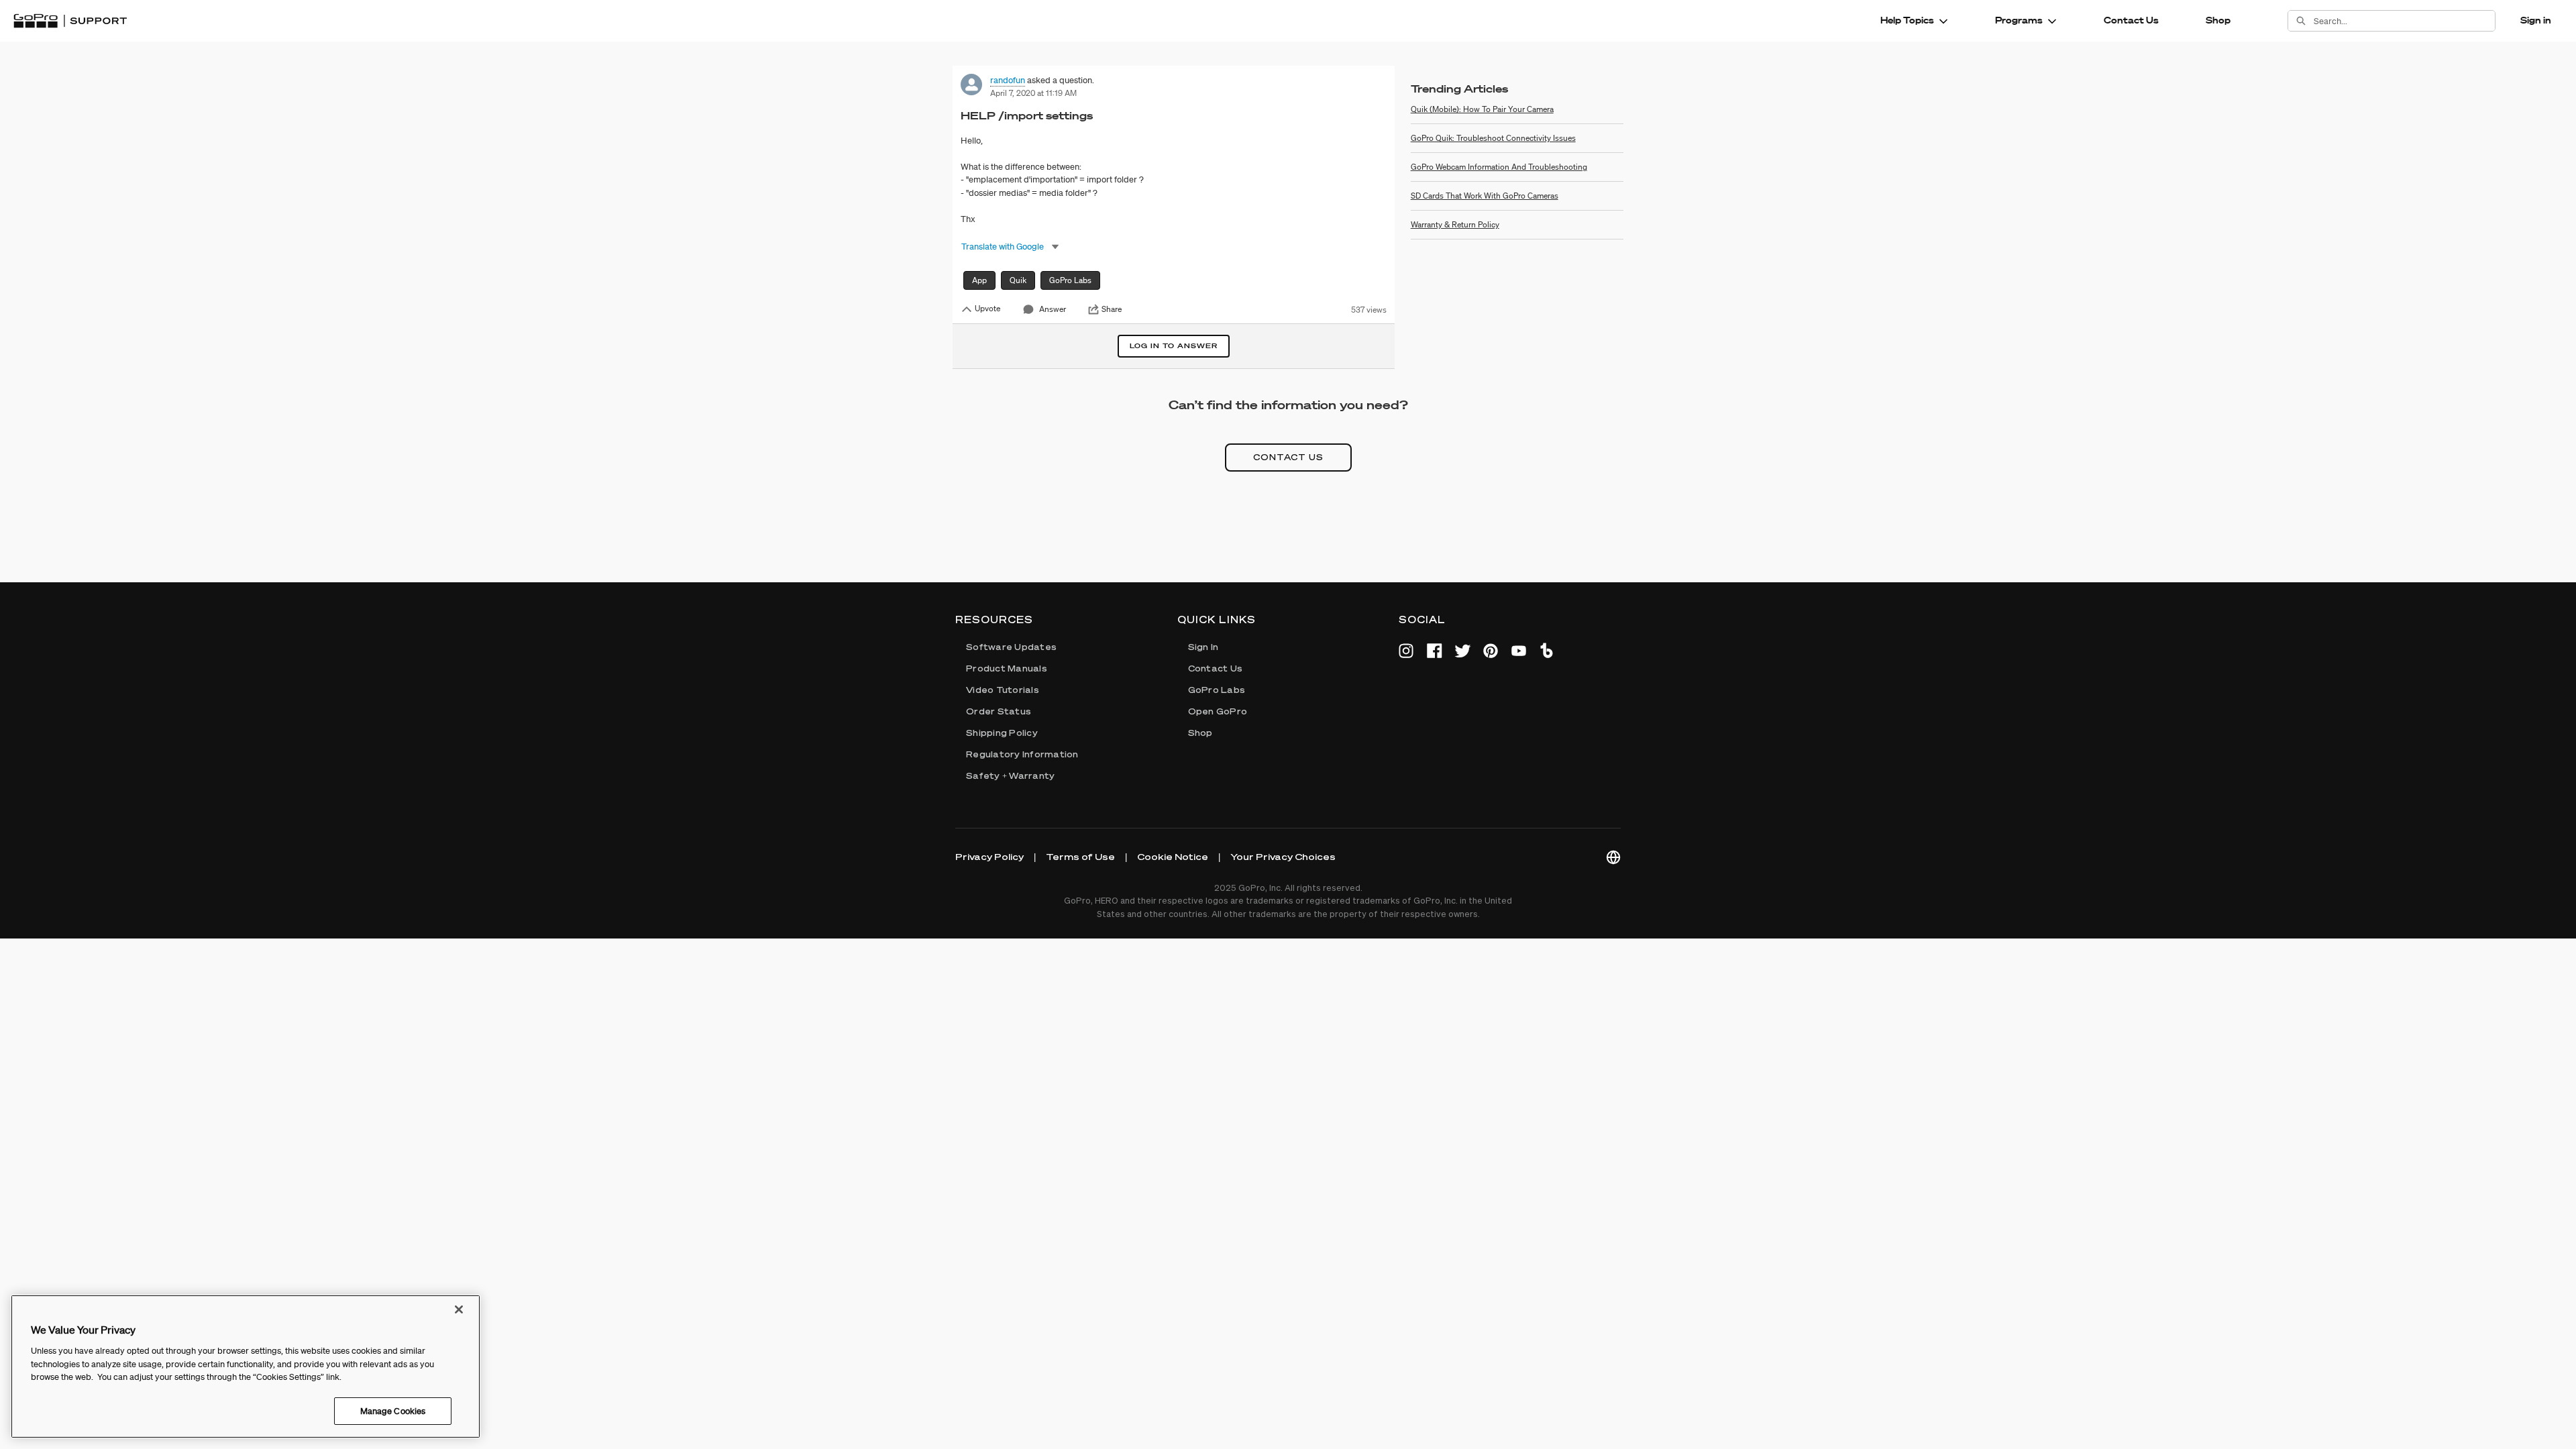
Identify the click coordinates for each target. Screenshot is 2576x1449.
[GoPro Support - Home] (70, 21)
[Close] (459, 1309)
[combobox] (2404, 21)
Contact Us (2131, 20)
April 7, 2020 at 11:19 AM (1033, 93)
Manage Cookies (393, 1410)
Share (1112, 309)
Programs (2019, 20)
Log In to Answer (1174, 346)
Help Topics (1907, 20)
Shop (2218, 20)
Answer (1053, 309)
